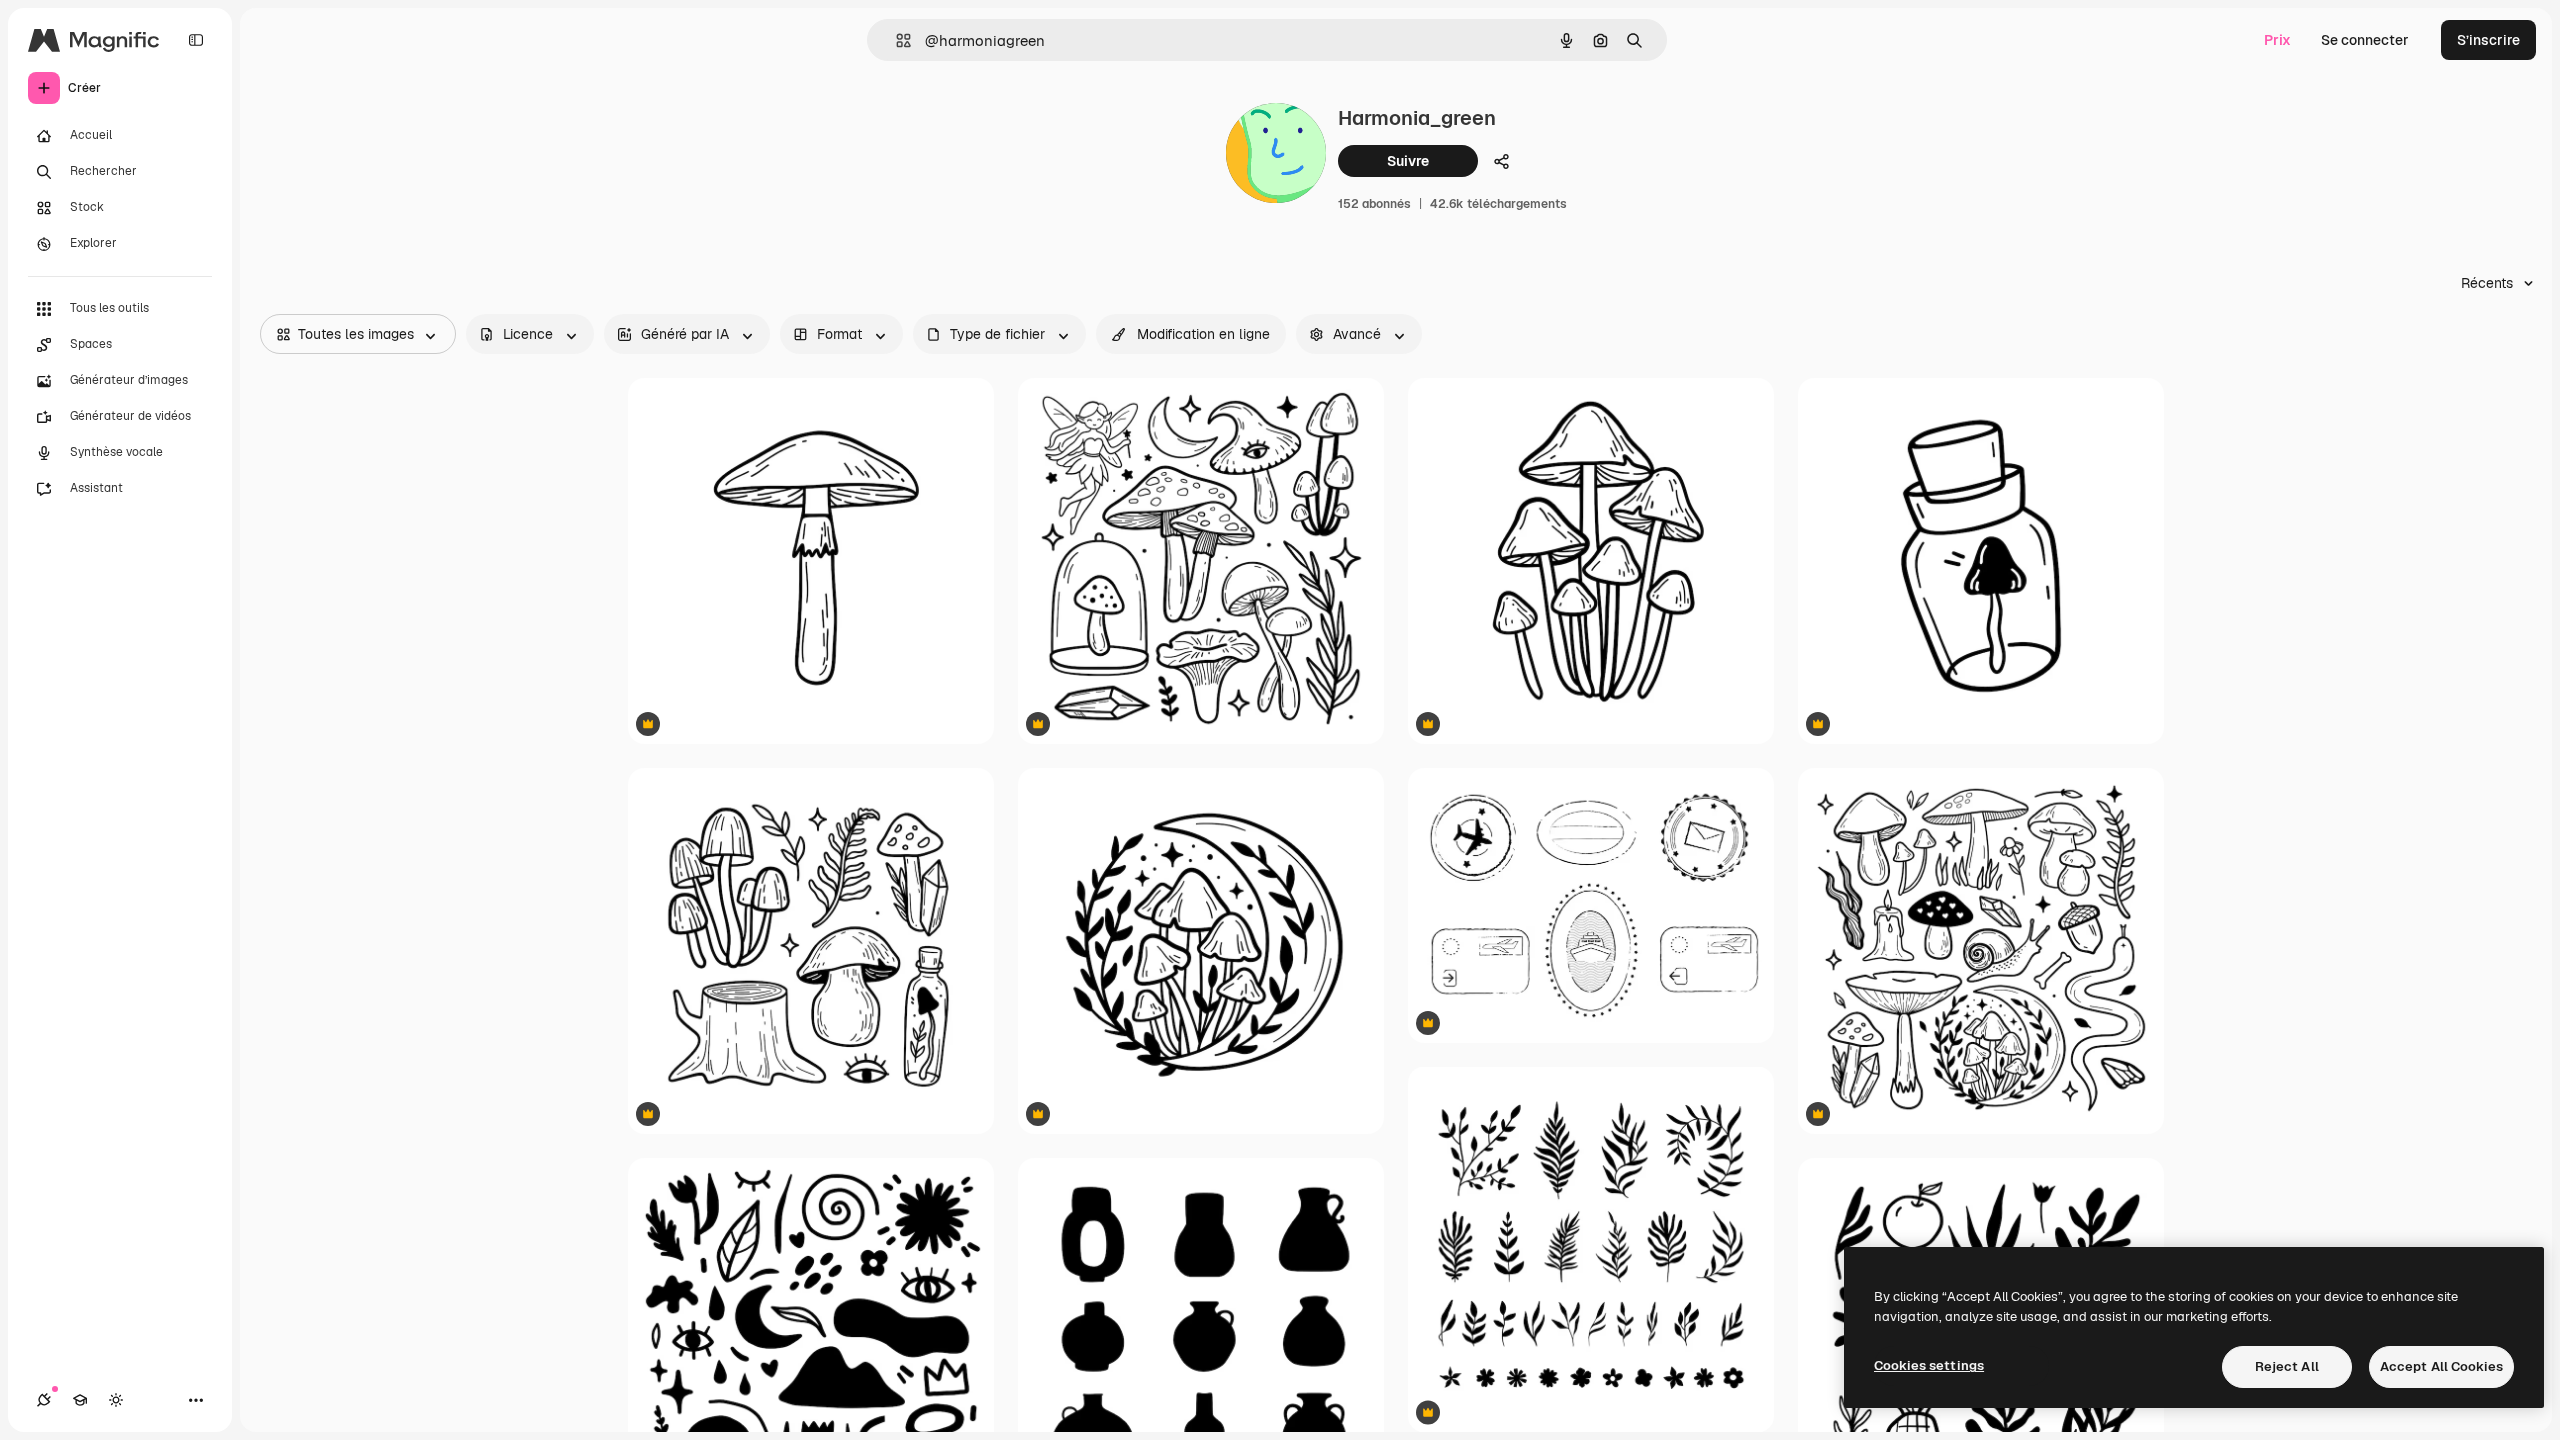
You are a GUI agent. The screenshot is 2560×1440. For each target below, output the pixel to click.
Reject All (2287, 1366)
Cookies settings (1929, 1365)
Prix (2277, 40)
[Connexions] (44, 1400)
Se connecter (2365, 40)
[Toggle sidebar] (196, 40)
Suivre (1408, 161)
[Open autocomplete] (895, 40)
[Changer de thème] (116, 1400)
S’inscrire (2488, 40)
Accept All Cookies (2441, 1366)
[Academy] (80, 1400)
